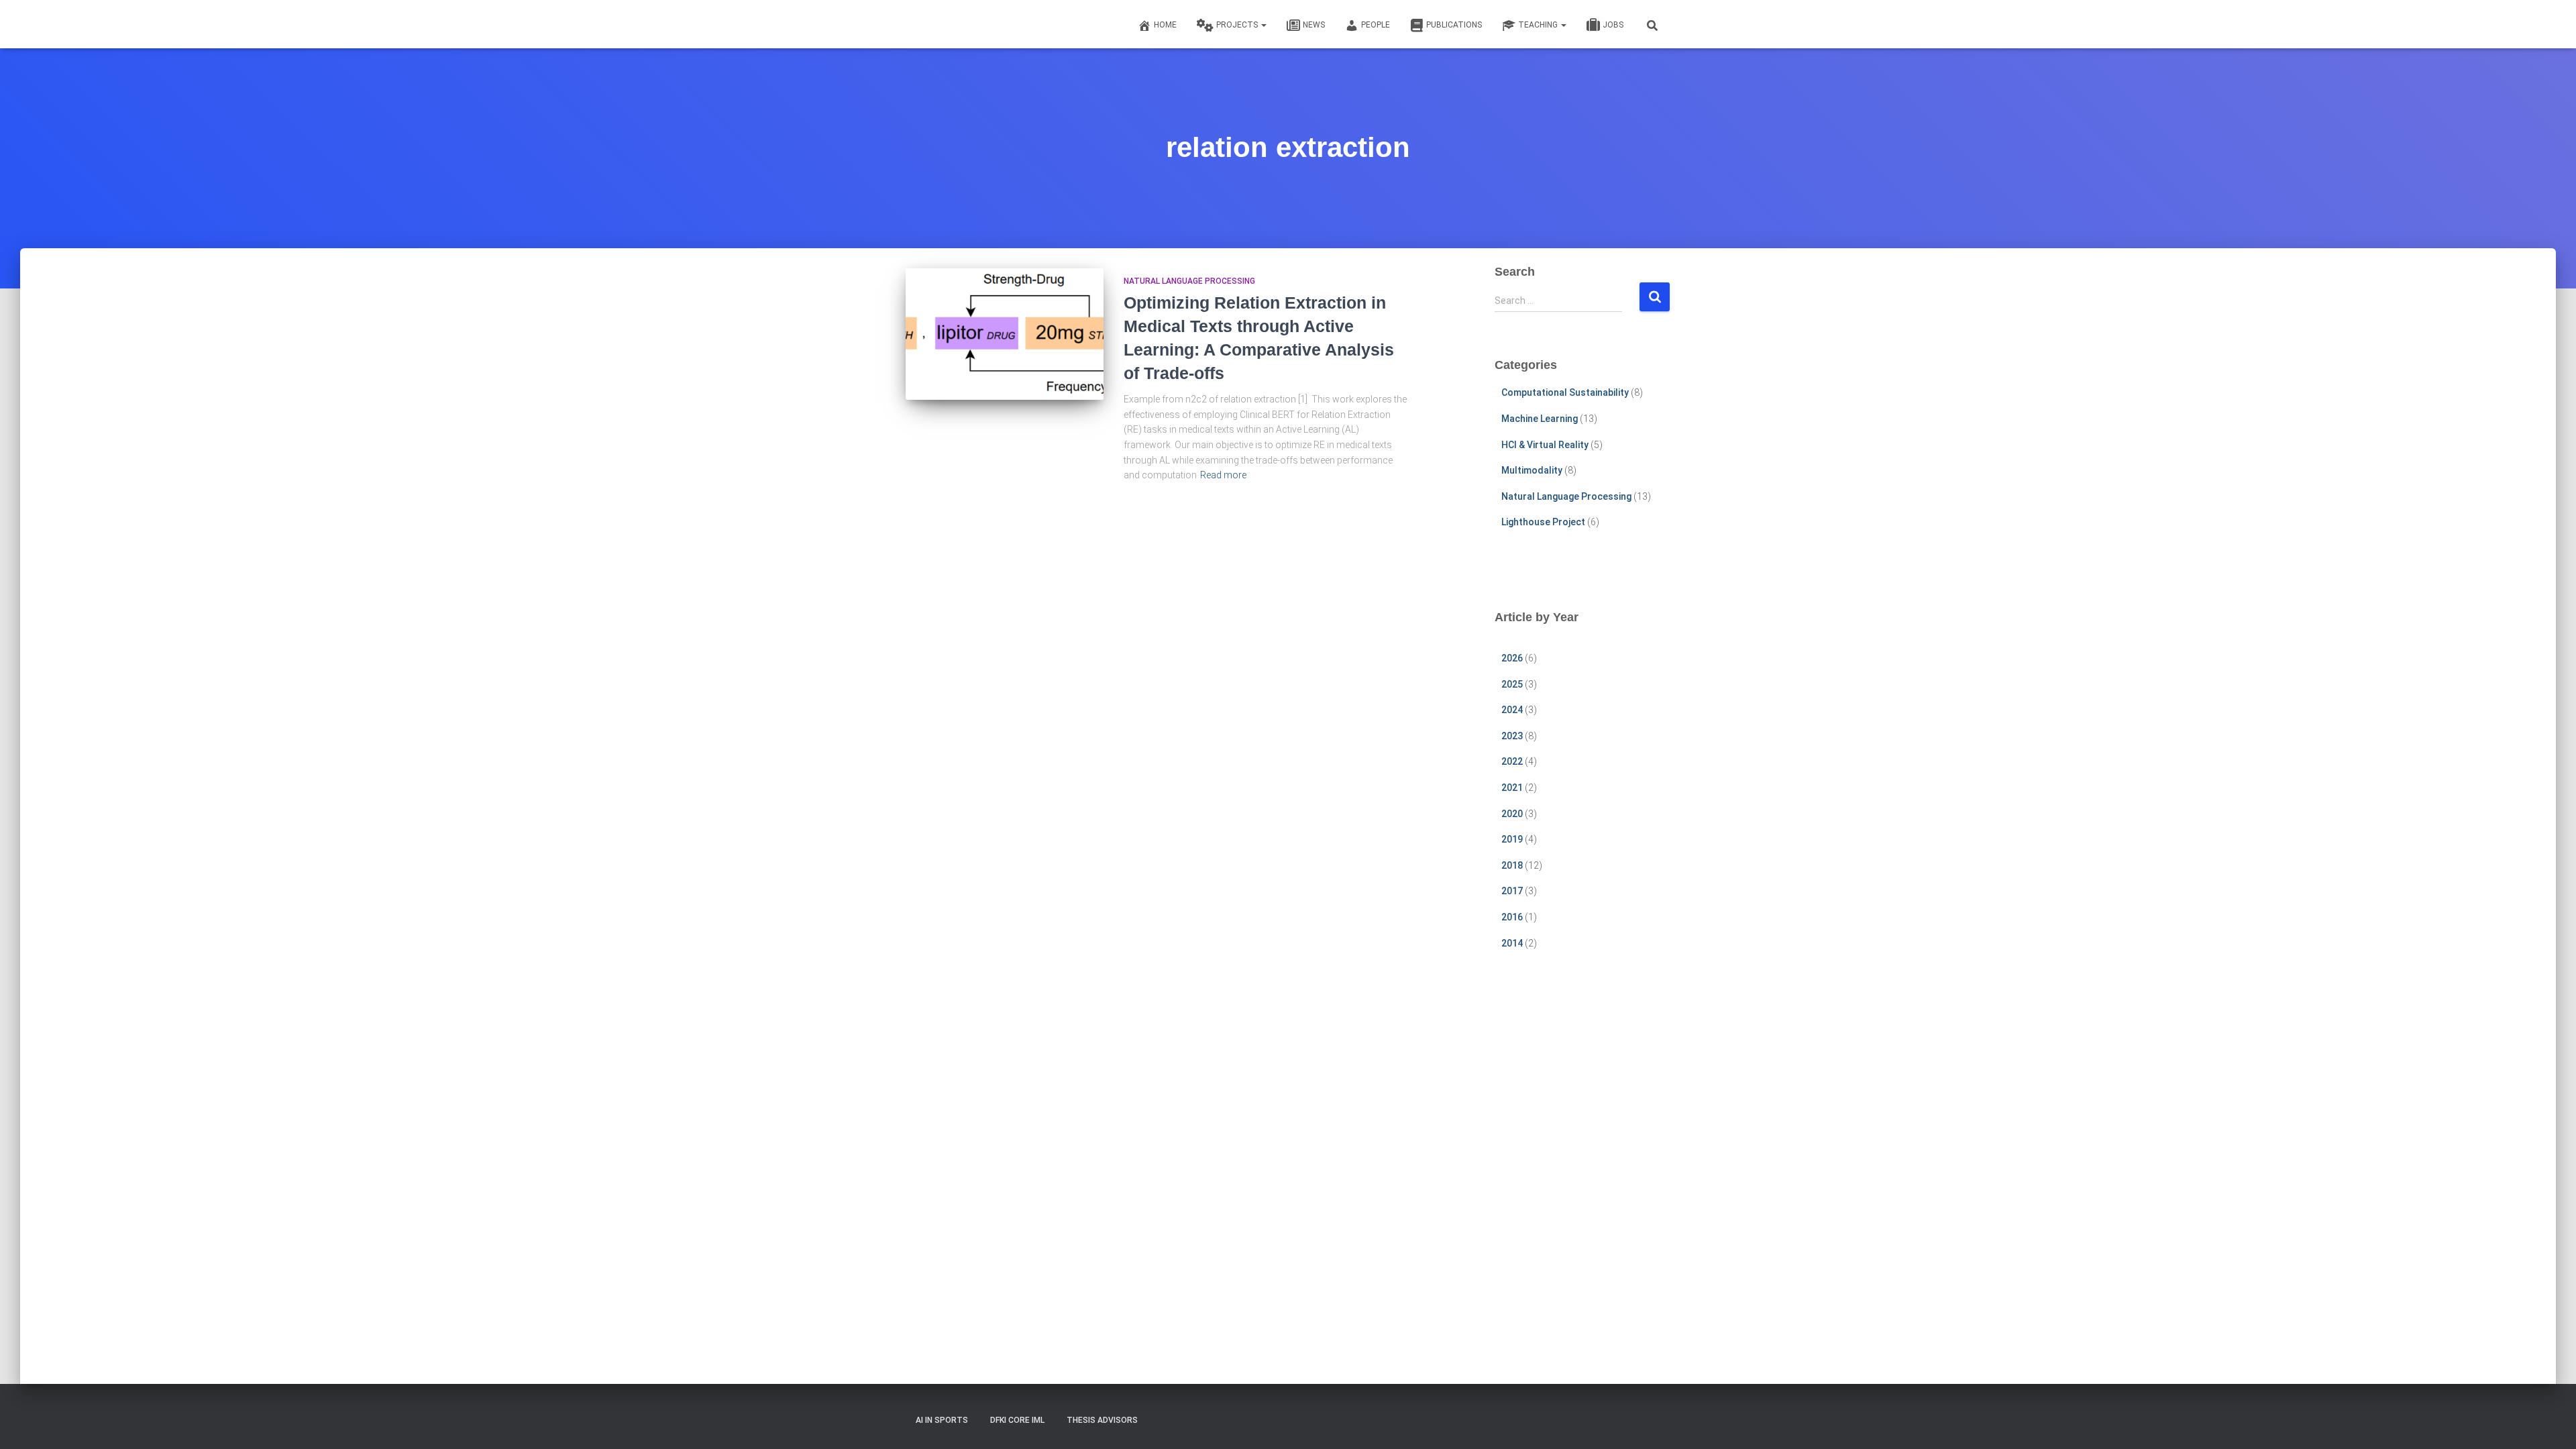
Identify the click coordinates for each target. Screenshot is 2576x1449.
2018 (1512, 865)
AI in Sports (942, 1420)
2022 (1512, 761)
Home (1165, 25)
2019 (1512, 839)
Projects (1238, 25)
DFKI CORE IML (1017, 1420)
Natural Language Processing (1189, 281)
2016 (1512, 917)
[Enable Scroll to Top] (2550, 1422)
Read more (1223, 475)
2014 (1512, 943)
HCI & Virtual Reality (1545, 445)
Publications (1454, 25)
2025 (1512, 684)
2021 (1512, 788)
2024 (1512, 710)
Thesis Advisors (1102, 1420)
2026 (1512, 658)
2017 (1512, 891)
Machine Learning (1540, 419)
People (1376, 25)
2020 (1512, 814)
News (1314, 25)
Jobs (1613, 25)
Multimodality (1532, 470)
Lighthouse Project (1543, 522)
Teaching (1539, 25)
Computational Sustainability (1565, 392)
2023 (1512, 736)
